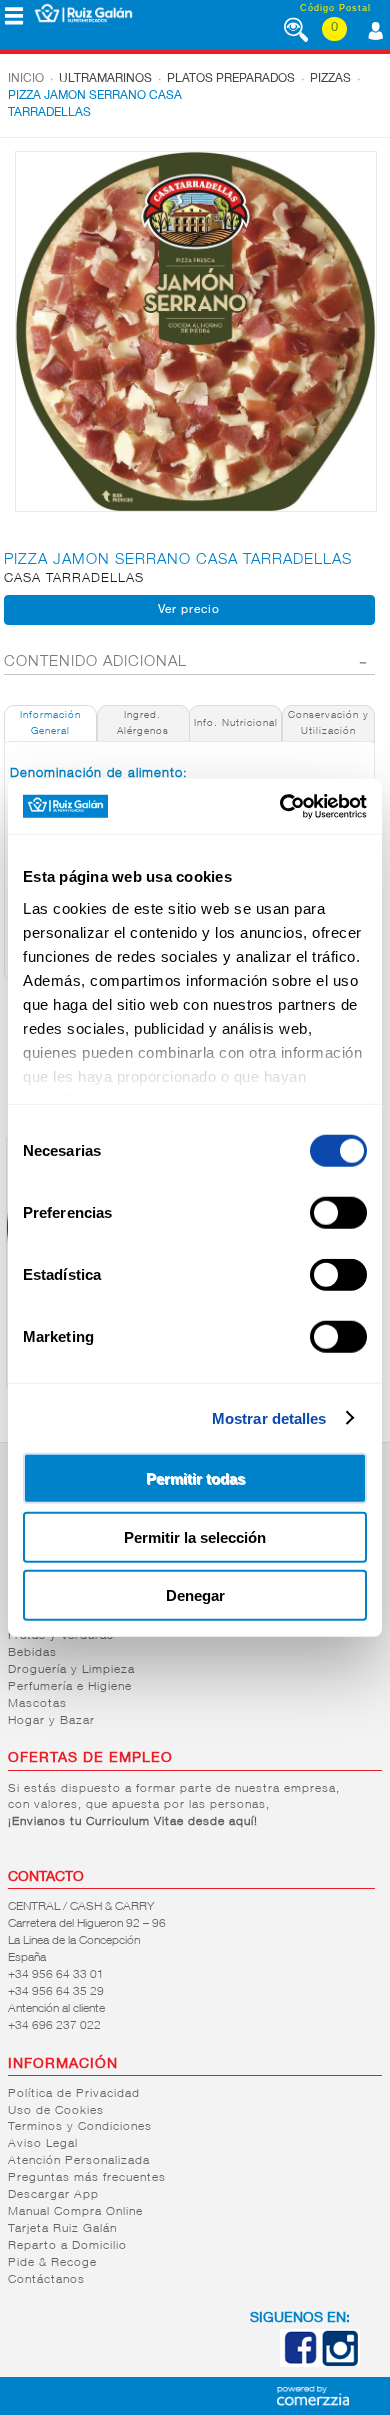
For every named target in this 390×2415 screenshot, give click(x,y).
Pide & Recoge (52, 2263)
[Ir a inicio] (83, 13)
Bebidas (32, 1653)
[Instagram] (340, 2363)
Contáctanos (46, 2280)
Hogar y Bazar (51, 1721)
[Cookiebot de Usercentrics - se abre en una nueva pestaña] (280, 806)
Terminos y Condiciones (80, 2127)
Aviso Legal (43, 2144)
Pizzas (330, 79)
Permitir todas (195, 1478)
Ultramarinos (105, 79)
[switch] (338, 1213)
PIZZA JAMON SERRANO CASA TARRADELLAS (95, 104)
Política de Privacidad (74, 2094)
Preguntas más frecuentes (87, 2178)
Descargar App (53, 2195)
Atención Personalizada (79, 2161)
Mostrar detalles (269, 1417)
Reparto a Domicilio (67, 2246)
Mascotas (37, 1704)
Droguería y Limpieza (71, 1670)
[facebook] (300, 2363)
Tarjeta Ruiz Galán (62, 2229)
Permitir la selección (195, 1536)
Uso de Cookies (56, 2111)
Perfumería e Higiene (70, 1687)
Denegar (195, 1595)
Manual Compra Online (75, 2212)
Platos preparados (231, 79)
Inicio (26, 79)
